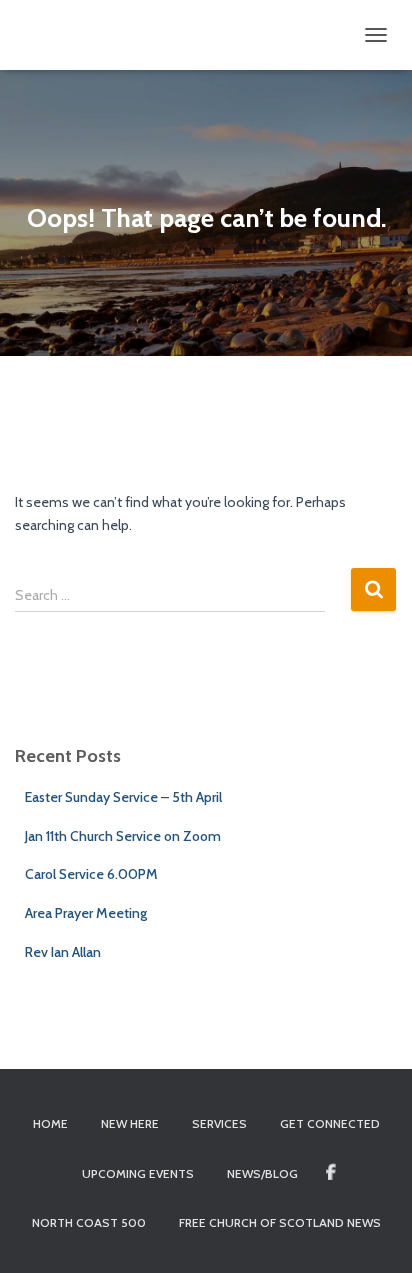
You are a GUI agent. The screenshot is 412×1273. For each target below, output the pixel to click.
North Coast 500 (89, 1222)
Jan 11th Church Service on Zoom (123, 836)
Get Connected (330, 1123)
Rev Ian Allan (63, 952)
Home (50, 1123)
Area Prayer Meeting (86, 913)
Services (219, 1123)
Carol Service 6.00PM (91, 874)
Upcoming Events (138, 1173)
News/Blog (262, 1173)
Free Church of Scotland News (280, 1222)
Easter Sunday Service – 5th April (123, 797)
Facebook (331, 1173)
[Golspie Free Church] (61, 35)
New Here (130, 1123)
